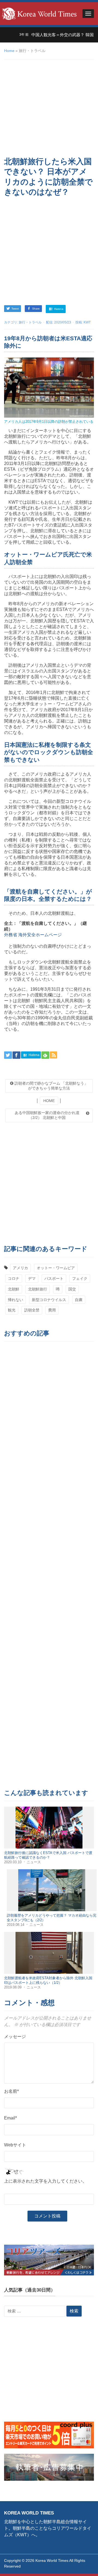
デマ (32, 1278)
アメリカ (20, 1268)
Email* (10, 2118)
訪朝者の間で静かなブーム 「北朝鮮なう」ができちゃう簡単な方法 (51, 1086)
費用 (52, 1310)
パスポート (54, 1278)
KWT (87, 322)
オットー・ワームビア (56, 1268)
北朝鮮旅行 (38, 1289)
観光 (12, 1310)
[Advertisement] (49, 108)
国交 (72, 1289)
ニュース (34, 1862)
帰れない (16, 1300)
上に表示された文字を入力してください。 (45, 2181)
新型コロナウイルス (49, 1300)
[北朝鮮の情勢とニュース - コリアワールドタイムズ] (39, 13)
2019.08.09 (13, 1987)
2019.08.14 (16, 1925)
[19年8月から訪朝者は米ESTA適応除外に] (49, 387)
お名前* (11, 2091)
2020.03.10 (13, 1862)
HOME (49, 1101)
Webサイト (15, 2145)
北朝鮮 (14, 1289)
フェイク (80, 1278)
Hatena (58, 309)
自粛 (79, 1300)
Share (36, 309)
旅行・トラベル (30, 322)
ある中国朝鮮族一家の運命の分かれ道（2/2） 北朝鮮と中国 (47, 1115)
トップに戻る (80, 2565)
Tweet (15, 309)
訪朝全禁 (32, 1310)
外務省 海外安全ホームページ (33, 935)
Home (9, 51)
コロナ (14, 1278)
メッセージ (15, 2037)
